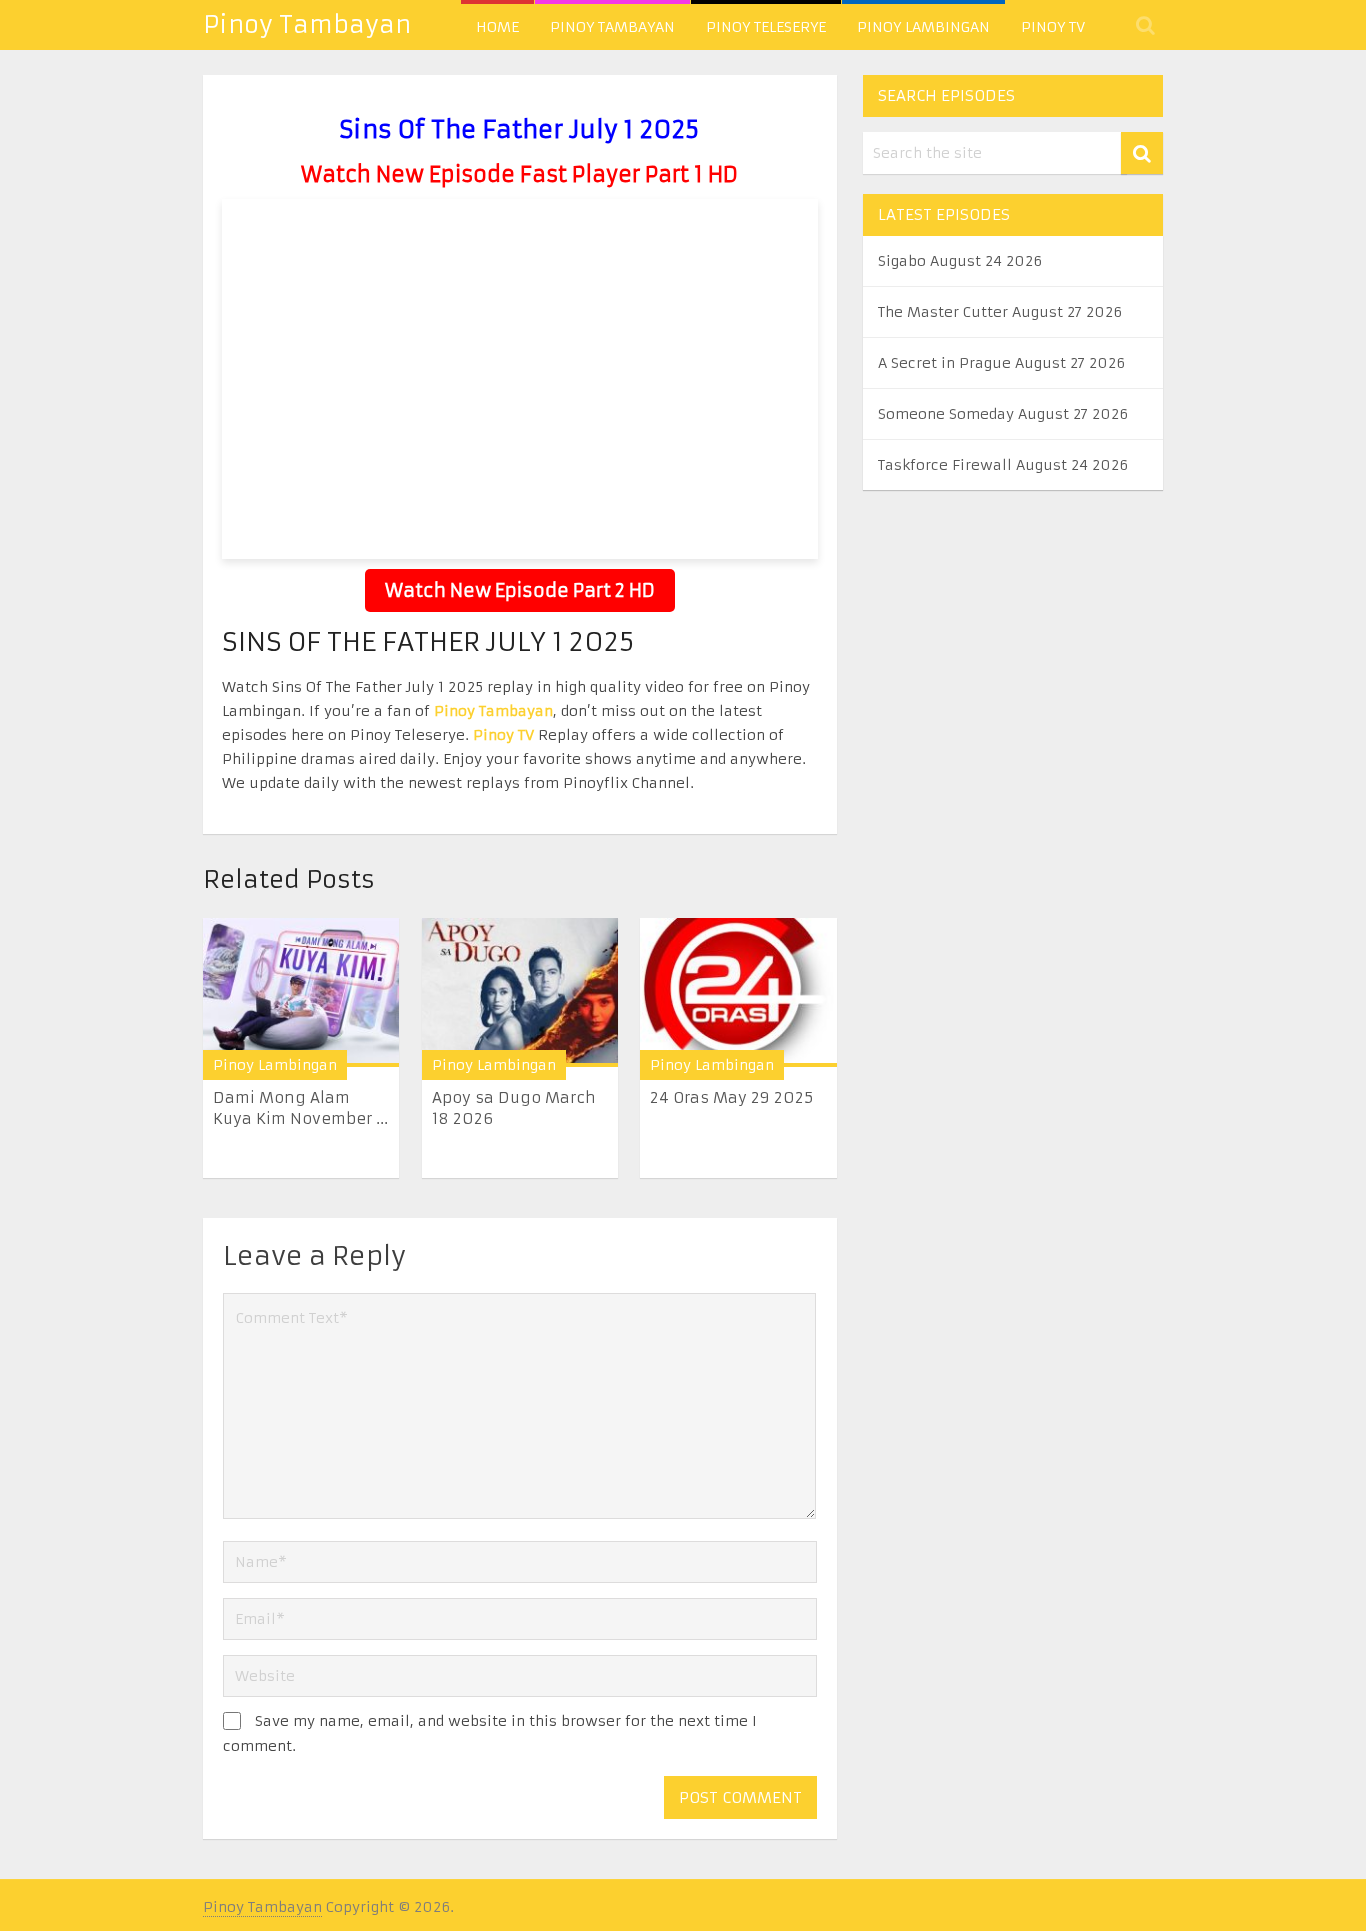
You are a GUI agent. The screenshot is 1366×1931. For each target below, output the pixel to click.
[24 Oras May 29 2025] (738, 992)
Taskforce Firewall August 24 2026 (1003, 465)
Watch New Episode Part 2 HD (520, 590)
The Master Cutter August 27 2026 (1000, 312)
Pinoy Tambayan (307, 25)
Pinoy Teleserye (766, 27)
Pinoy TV (503, 735)
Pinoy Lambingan (923, 27)
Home (497, 27)
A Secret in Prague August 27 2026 (1001, 363)
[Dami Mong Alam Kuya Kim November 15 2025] (301, 992)
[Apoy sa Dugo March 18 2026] (520, 992)
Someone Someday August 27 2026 (1003, 414)
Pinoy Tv (1053, 27)
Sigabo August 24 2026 (960, 261)
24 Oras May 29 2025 (731, 1097)
